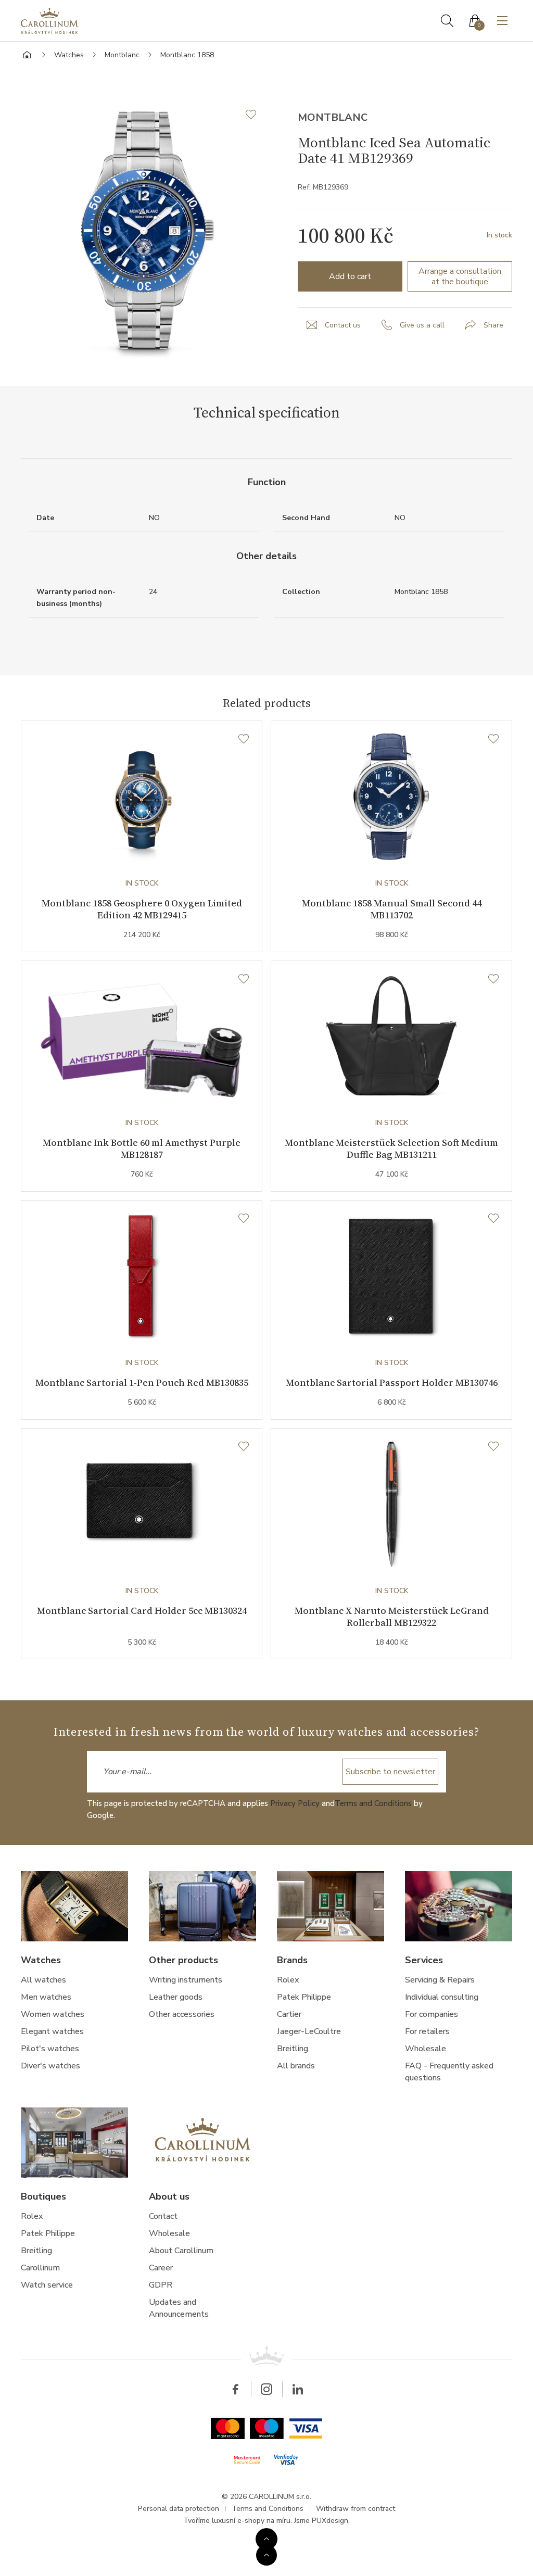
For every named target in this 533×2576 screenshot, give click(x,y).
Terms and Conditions (373, 1803)
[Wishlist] (244, 739)
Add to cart (350, 276)
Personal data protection (179, 2509)
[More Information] (266, 2539)
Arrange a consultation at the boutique (460, 276)
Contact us (343, 325)
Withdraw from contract (356, 2509)
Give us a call (422, 325)
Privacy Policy (295, 1803)
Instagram (266, 2389)
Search (447, 21)
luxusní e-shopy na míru (251, 2521)
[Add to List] (256, 115)
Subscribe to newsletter (390, 1772)
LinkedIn (298, 2389)
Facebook (235, 2389)
